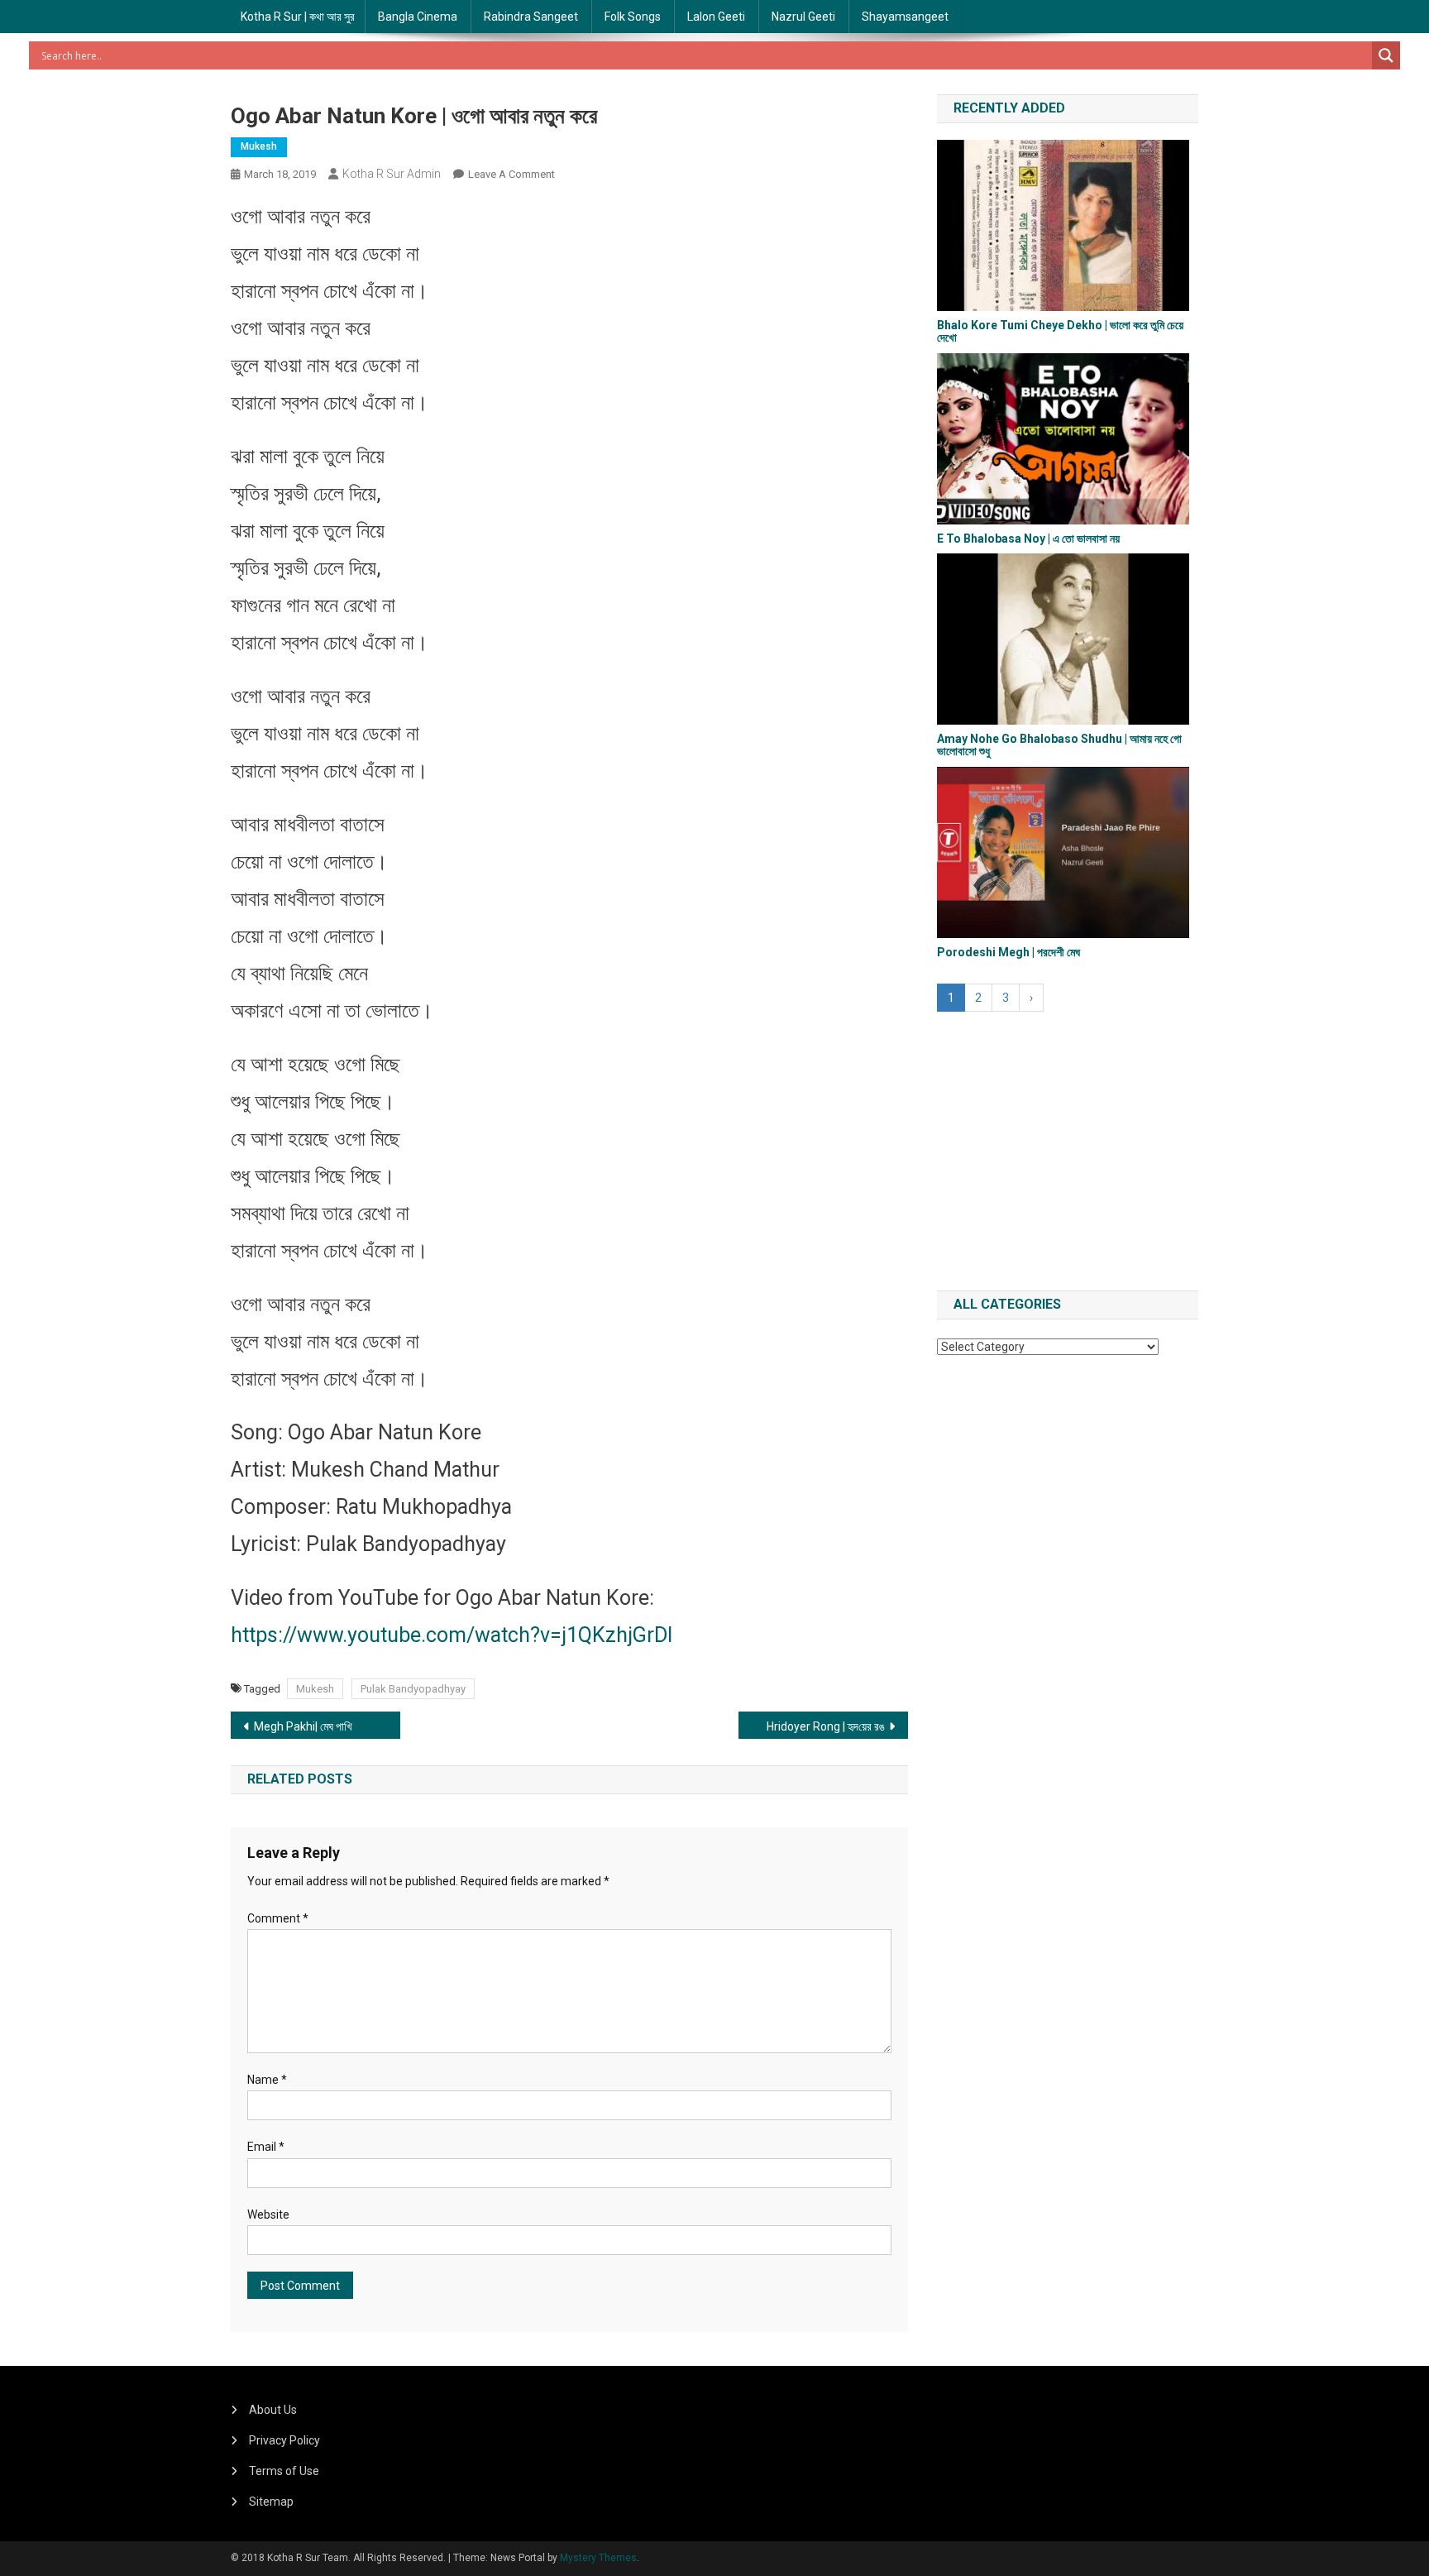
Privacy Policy (284, 2440)
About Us (273, 2410)
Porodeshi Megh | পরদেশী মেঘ (1008, 952)
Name (267, 2080)
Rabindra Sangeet (531, 17)
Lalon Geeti (716, 17)
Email (266, 2147)
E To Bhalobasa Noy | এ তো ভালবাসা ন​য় (1028, 539)
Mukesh (259, 146)
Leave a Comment (511, 174)
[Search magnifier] (1386, 55)
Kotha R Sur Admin (392, 174)
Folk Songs (633, 17)
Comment (278, 1918)
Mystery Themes (598, 2558)
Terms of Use (284, 2471)
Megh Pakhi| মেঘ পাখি (303, 1726)
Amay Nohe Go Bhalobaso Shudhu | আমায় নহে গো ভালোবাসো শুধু (1059, 745)
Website (268, 2214)
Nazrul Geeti (803, 17)
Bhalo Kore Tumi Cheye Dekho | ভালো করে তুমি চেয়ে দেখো (1060, 331)
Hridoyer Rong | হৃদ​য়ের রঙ (826, 1726)
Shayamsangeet (905, 17)
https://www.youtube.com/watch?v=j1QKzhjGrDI (452, 1635)
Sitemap (271, 2502)
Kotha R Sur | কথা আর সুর (298, 17)
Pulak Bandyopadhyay (413, 1689)
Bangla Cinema (418, 17)
